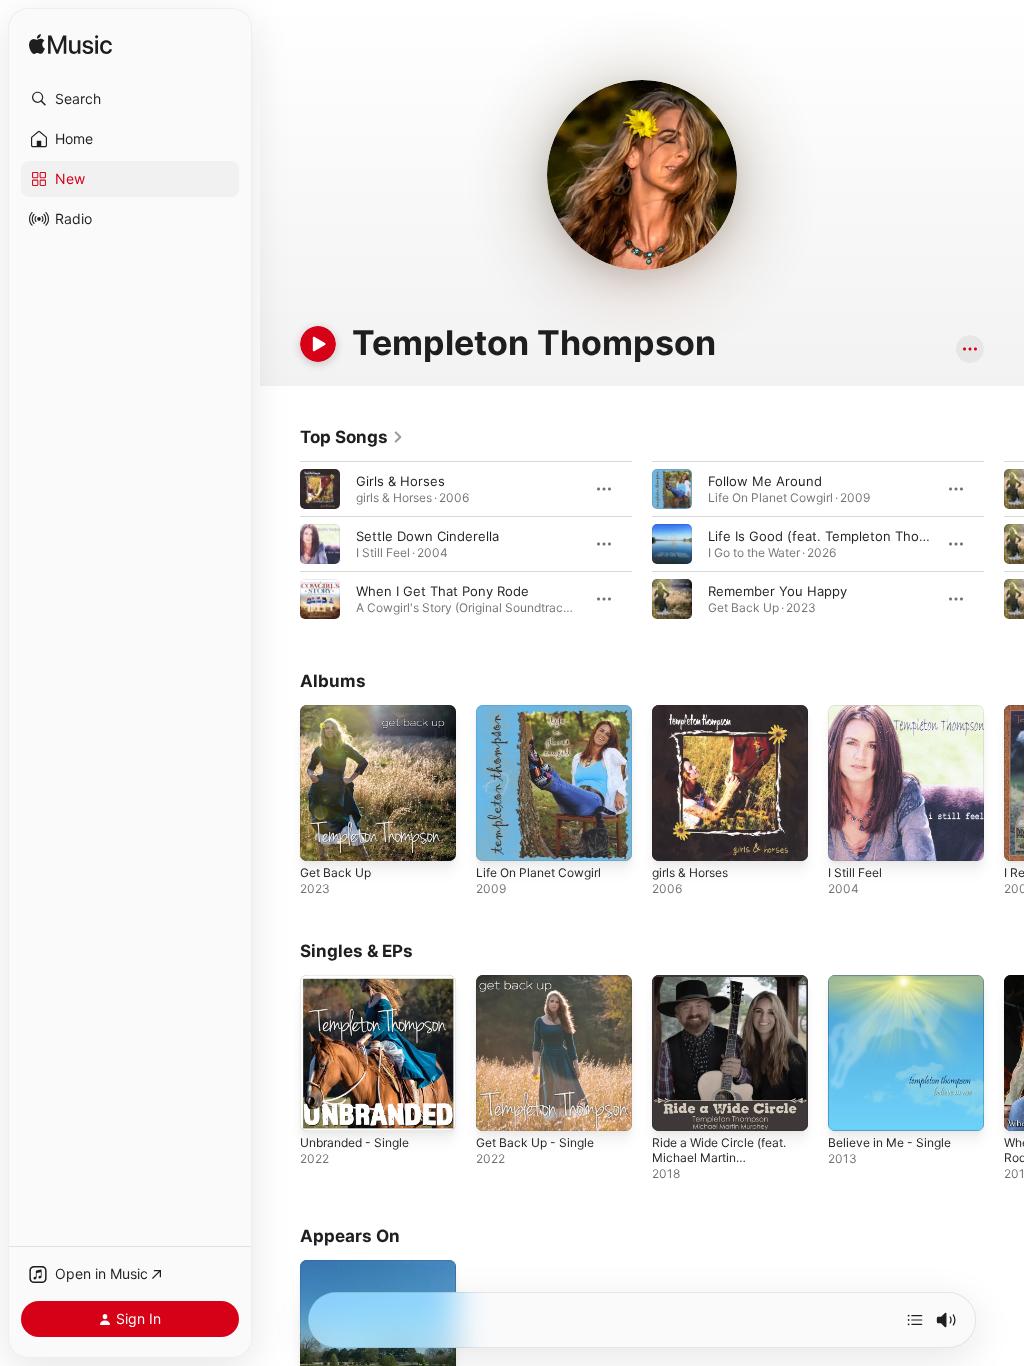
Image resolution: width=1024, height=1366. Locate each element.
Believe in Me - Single (889, 1142)
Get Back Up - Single (535, 1142)
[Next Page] (1004, 544)
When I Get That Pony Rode (442, 591)
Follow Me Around (765, 481)
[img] (70, 45)
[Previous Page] (280, 544)
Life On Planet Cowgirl (538, 872)
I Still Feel (855, 872)
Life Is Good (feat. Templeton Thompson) (837, 536)
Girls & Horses (400, 481)
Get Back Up (335, 872)
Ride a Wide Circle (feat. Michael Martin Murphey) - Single (719, 1157)
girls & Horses (690, 872)
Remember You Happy (777, 591)
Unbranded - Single (354, 1142)
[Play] (318, 344)
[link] (352, 437)
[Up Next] (915, 1320)
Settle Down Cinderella (427, 536)
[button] (130, 99)
